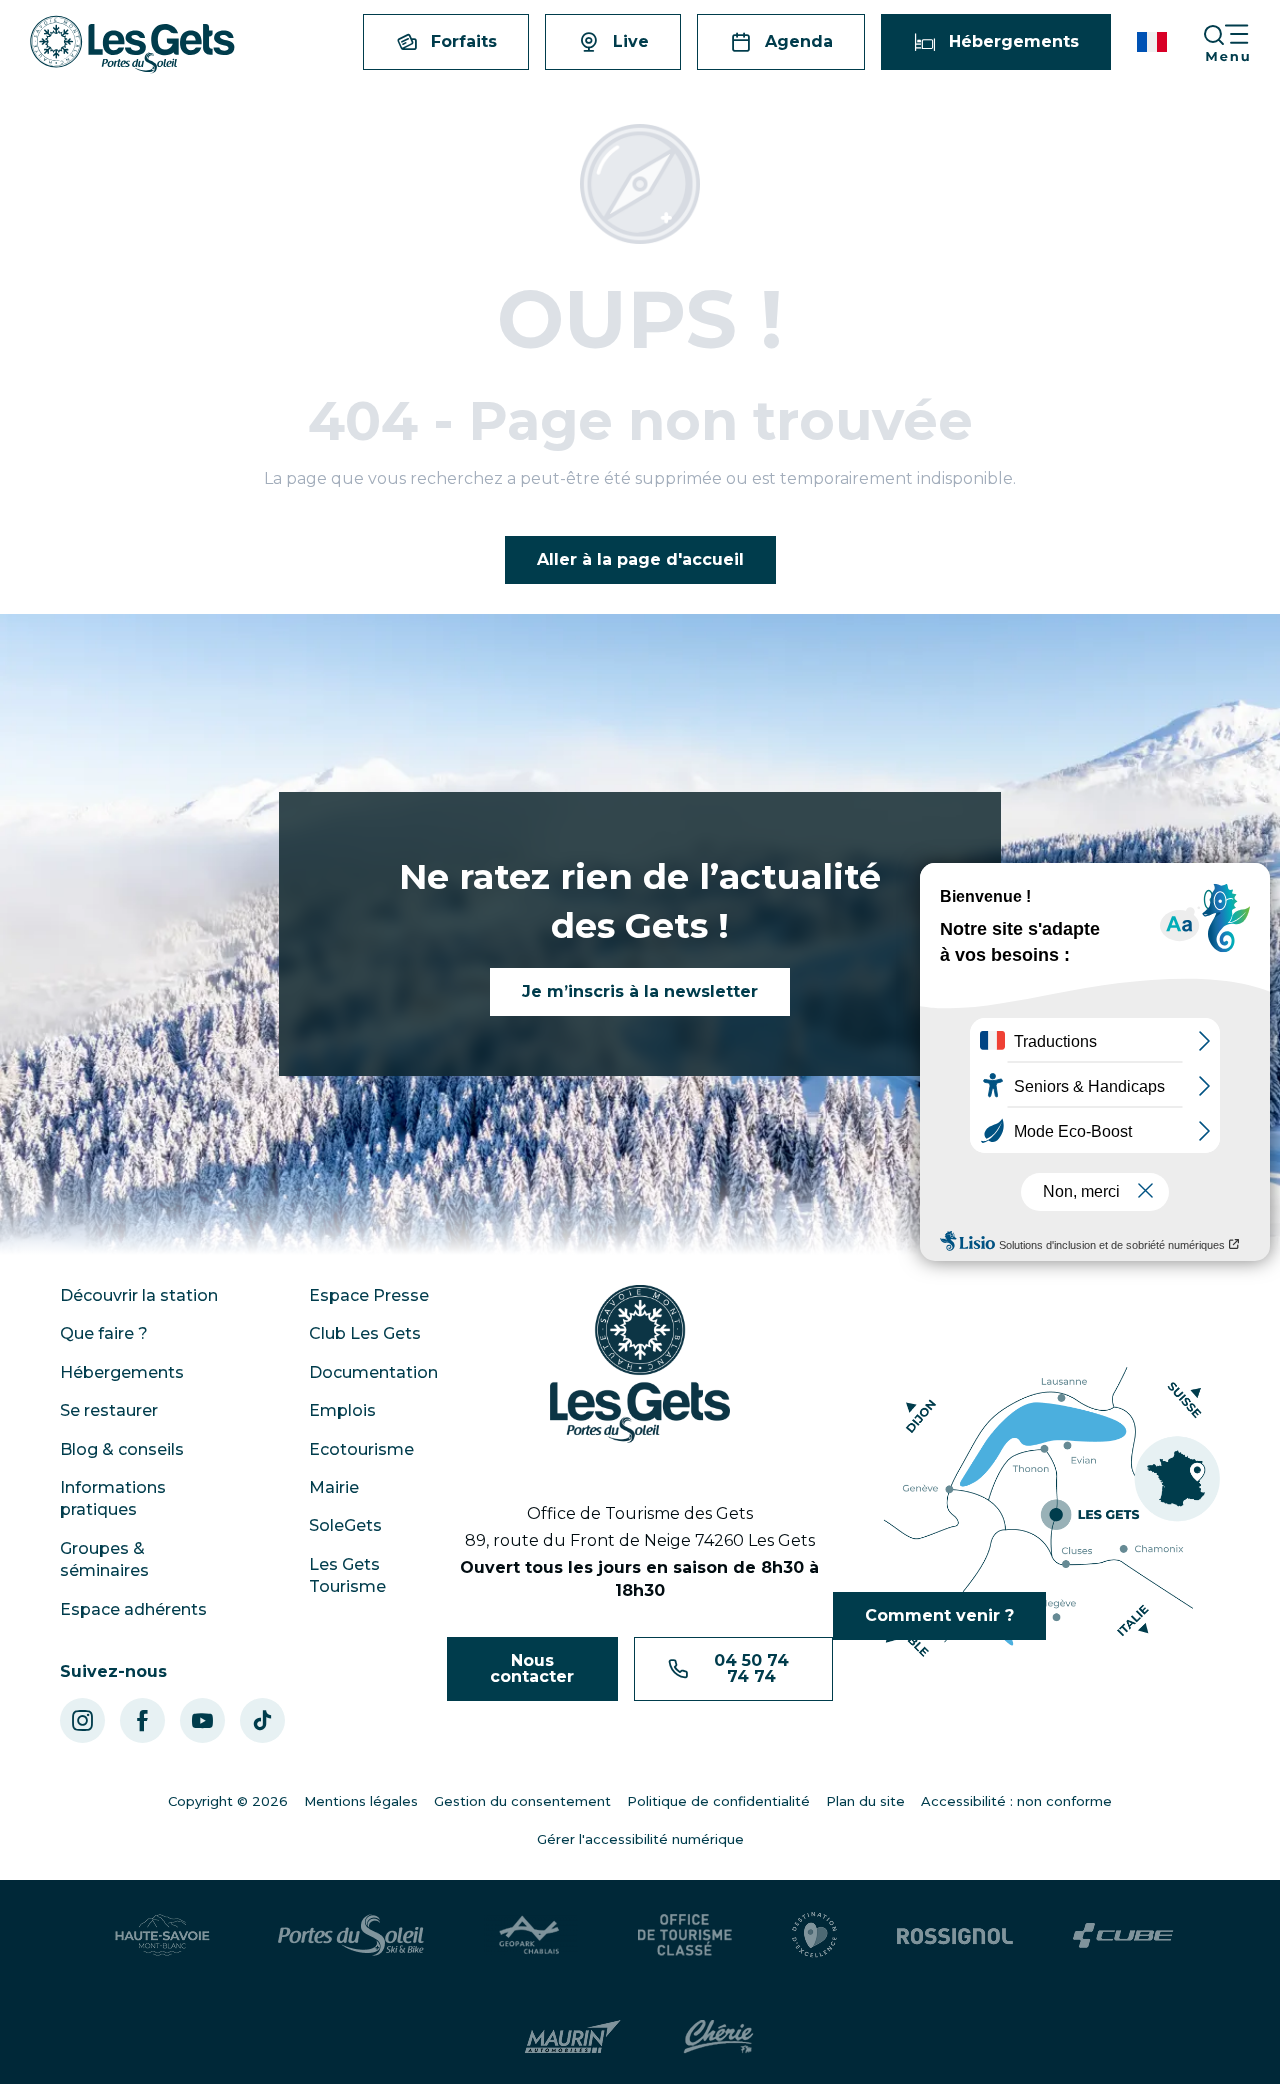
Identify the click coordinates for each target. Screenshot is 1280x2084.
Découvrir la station (139, 1295)
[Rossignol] (955, 1935)
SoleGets (345, 1525)
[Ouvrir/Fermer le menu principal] (1241, 42)
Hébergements (122, 1372)
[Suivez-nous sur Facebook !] (142, 1720)
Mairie (334, 1487)
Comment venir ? (939, 1615)
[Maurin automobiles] (572, 2037)
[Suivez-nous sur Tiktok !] (262, 1720)
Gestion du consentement (522, 1801)
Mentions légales (361, 1801)
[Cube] (1123, 1935)
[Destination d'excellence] (814, 1935)
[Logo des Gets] (640, 1364)
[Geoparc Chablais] (531, 1935)
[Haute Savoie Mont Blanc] (162, 1935)
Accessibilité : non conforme (1016, 1801)
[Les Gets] (132, 44)
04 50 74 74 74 (751, 1668)
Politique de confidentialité (718, 1801)
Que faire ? (104, 1333)
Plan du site (865, 1801)
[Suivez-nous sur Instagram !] (82, 1720)
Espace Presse (369, 1295)
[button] (1153, 42)
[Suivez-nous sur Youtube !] (202, 1720)
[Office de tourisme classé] (685, 1935)
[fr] (1153, 42)
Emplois (342, 1410)
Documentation (373, 1372)
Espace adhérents (133, 1609)
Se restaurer (109, 1410)
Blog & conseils (122, 1449)
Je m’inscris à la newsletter (640, 991)
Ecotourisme (361, 1449)
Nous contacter (532, 1668)
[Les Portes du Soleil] (351, 1935)
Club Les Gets (365, 1333)
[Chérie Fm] (718, 2037)
